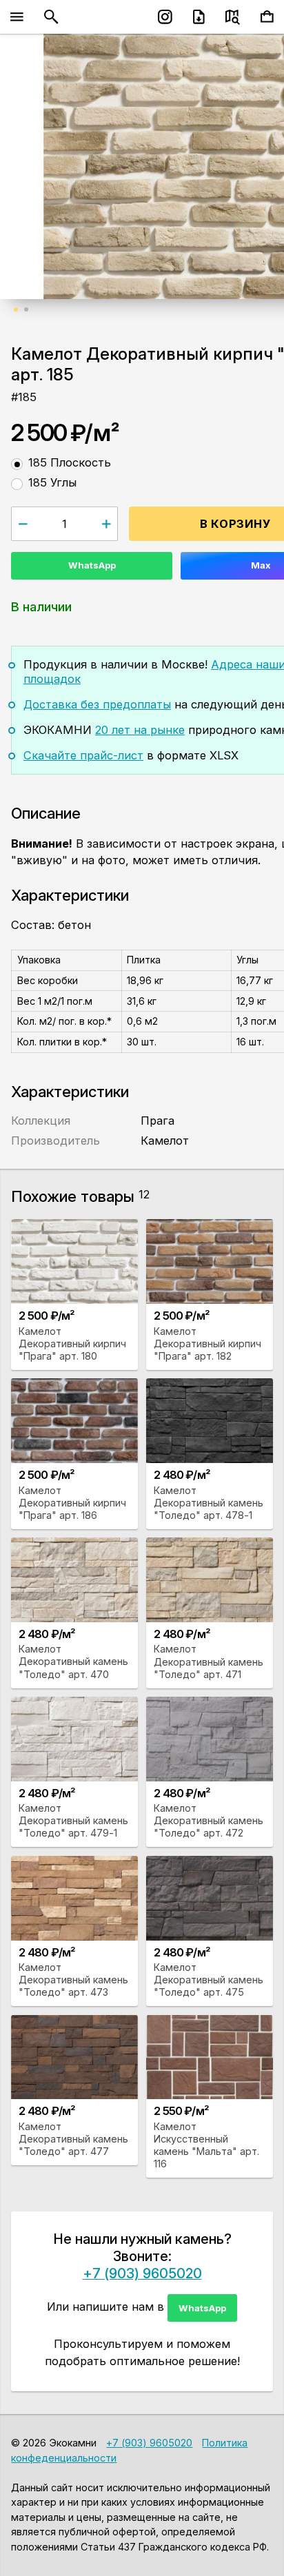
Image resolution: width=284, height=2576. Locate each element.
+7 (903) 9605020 (142, 2273)
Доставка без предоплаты (97, 704)
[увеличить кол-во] (106, 523)
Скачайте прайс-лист (83, 755)
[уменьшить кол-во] (22, 523)
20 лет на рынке (140, 730)
